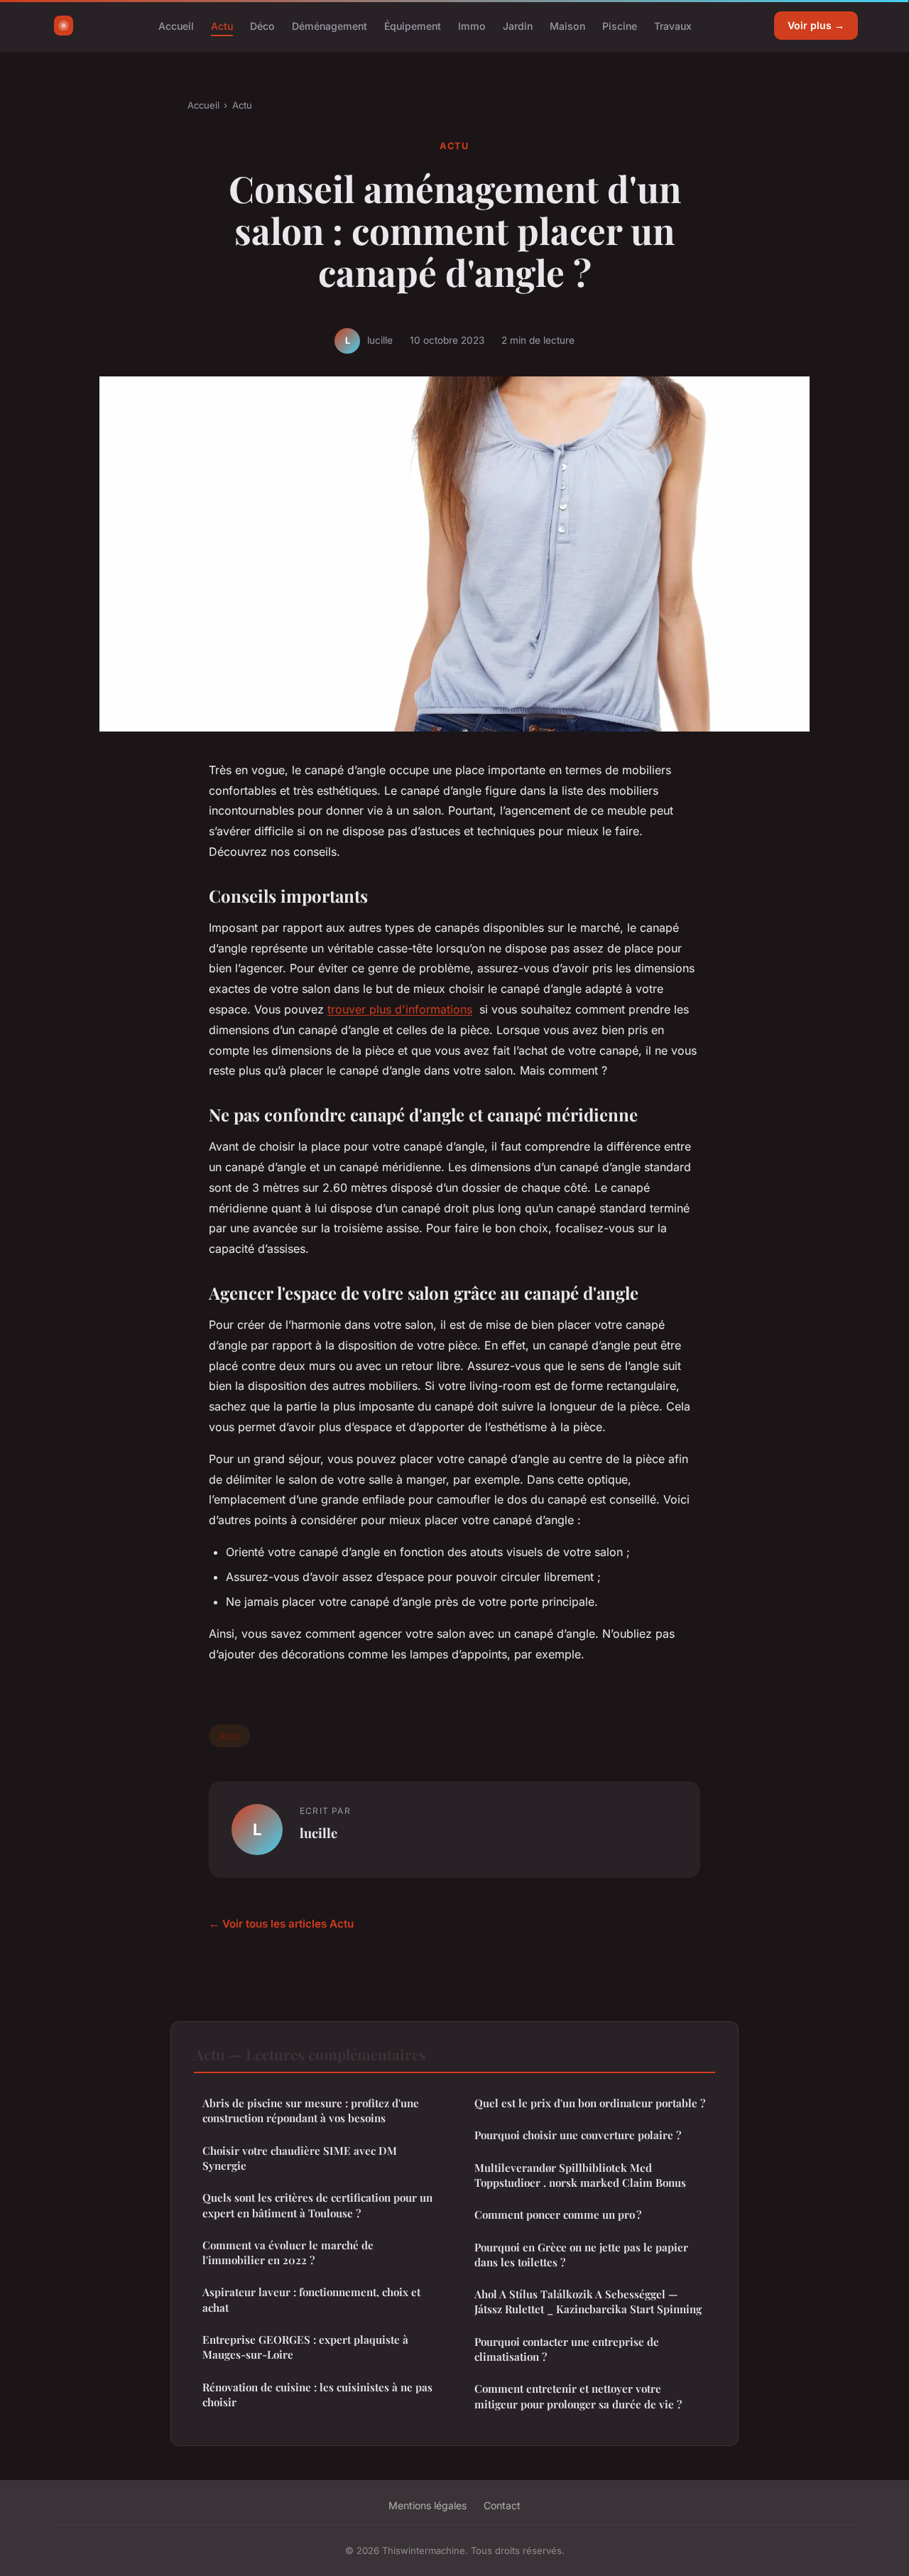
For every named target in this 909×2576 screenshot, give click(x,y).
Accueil (176, 25)
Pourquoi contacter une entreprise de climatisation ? (567, 2349)
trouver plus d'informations (400, 1009)
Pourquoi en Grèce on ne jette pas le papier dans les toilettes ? (581, 2255)
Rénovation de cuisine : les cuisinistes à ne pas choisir (317, 2395)
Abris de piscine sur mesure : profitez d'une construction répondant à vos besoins (311, 2110)
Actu (222, 25)
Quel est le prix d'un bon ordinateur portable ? (590, 2103)
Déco (262, 25)
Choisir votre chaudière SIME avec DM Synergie (300, 2158)
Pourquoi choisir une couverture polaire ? (578, 2135)
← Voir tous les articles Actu (281, 1924)
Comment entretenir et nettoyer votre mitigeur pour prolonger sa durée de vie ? (578, 2396)
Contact (502, 2505)
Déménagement (330, 25)
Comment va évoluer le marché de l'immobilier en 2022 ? (288, 2252)
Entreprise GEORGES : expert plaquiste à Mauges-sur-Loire (305, 2347)
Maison (567, 25)
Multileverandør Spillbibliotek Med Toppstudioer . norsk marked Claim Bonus (580, 2175)
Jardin (518, 25)
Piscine (620, 25)
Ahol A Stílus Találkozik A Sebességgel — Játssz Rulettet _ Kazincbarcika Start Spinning (588, 2301)
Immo (472, 25)
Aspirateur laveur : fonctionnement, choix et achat (311, 2299)
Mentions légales (428, 2505)
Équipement (413, 25)
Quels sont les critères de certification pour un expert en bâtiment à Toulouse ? (317, 2205)
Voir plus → (816, 25)
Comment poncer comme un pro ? (558, 2214)
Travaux (673, 25)
